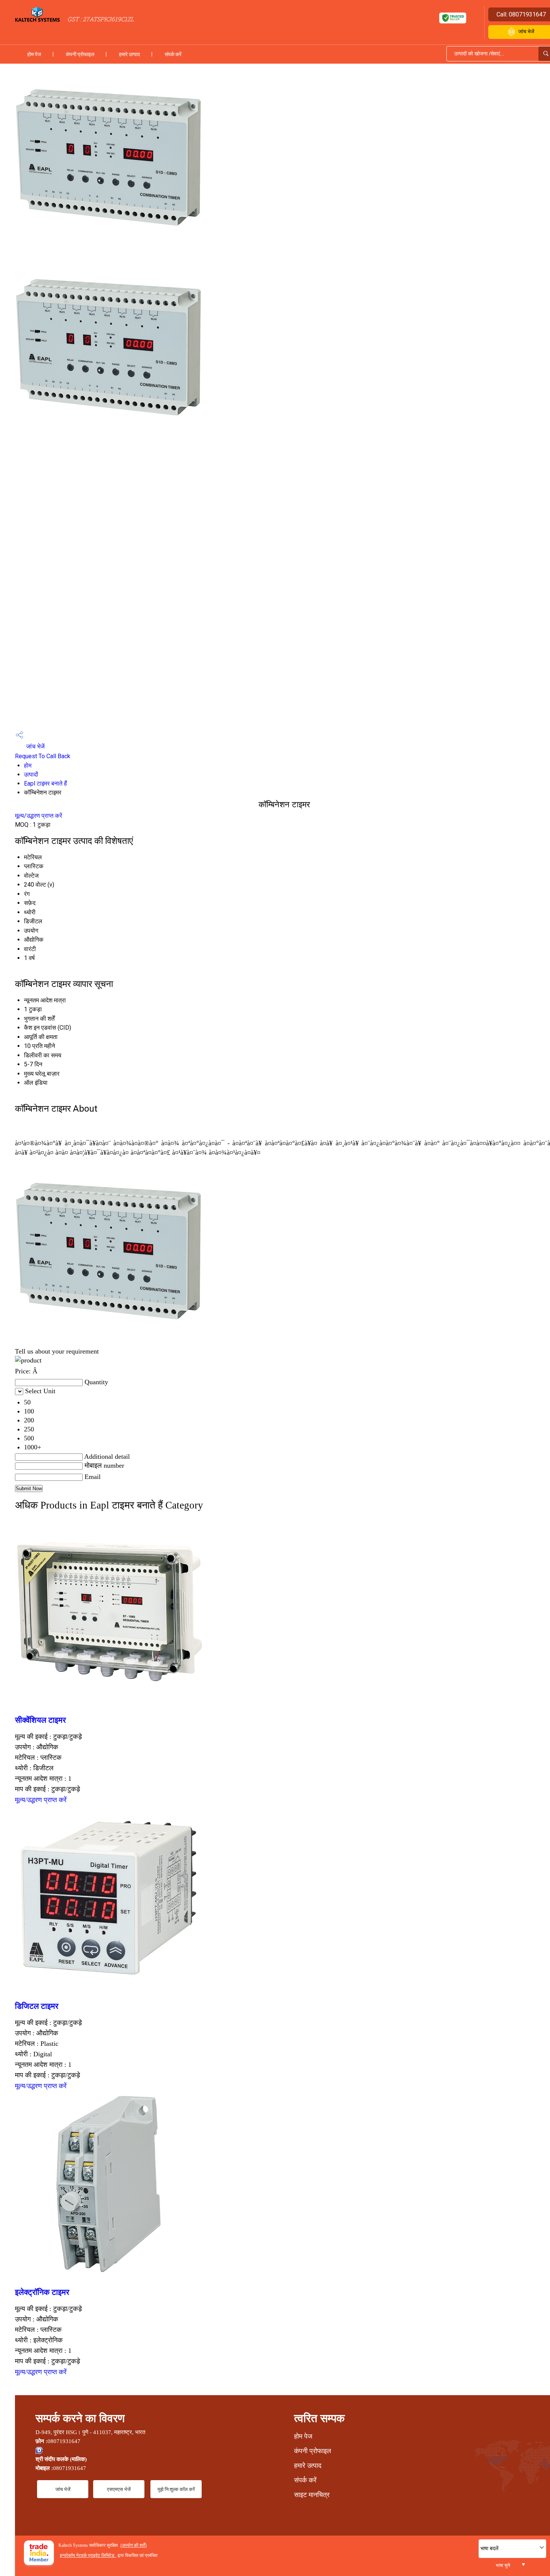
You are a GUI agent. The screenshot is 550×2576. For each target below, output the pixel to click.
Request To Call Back (43, 756)
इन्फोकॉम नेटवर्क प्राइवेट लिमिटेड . (88, 2555)
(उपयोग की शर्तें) (134, 2545)
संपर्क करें (173, 54)
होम (28, 765)
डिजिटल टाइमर (37, 2006)
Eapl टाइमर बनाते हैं (45, 783)
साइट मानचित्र (312, 2495)
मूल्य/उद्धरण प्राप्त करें (39, 816)
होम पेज (34, 54)
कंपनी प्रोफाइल (80, 54)
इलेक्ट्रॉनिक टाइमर (42, 2292)
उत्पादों (31, 774)
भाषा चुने (503, 2565)
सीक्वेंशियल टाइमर (40, 1720)
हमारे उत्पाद (129, 54)
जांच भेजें (35, 746)
